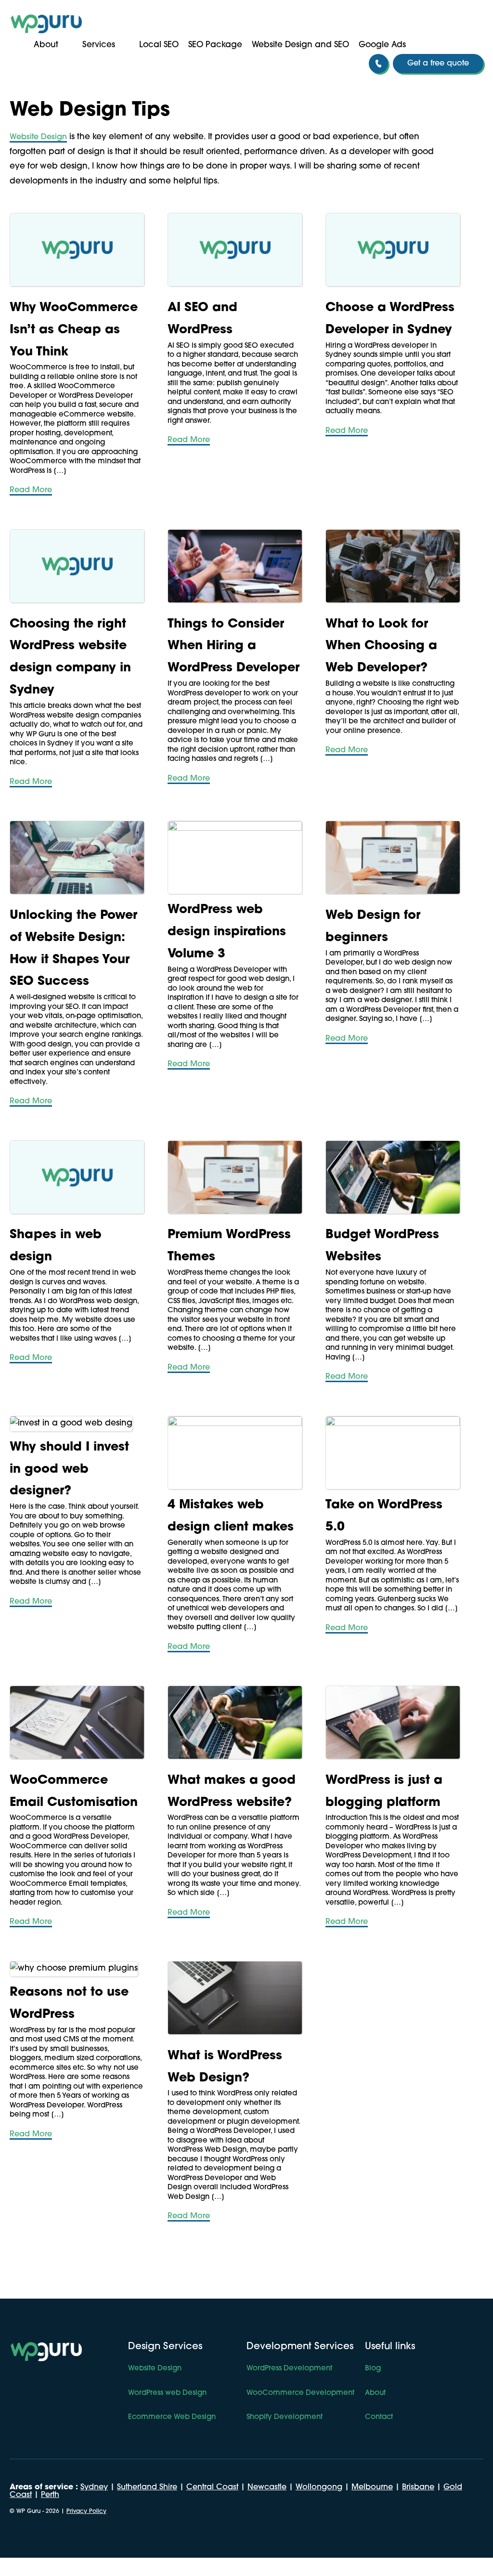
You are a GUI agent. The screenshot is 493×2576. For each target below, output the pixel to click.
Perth (50, 2495)
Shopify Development (285, 2417)
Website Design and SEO (300, 45)
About (46, 45)
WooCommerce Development (300, 2393)
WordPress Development (289, 2369)
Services (99, 45)
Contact (379, 2417)
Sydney (94, 2487)
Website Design (38, 137)
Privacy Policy (86, 2511)
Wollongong (319, 2487)
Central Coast (212, 2487)
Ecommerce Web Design (172, 2417)
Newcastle (267, 2487)
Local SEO (159, 45)
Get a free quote (438, 64)
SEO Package (215, 45)
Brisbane (418, 2487)
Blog (373, 2369)
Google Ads (382, 45)
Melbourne (372, 2487)
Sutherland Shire (147, 2487)
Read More (31, 490)
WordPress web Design (167, 2393)
